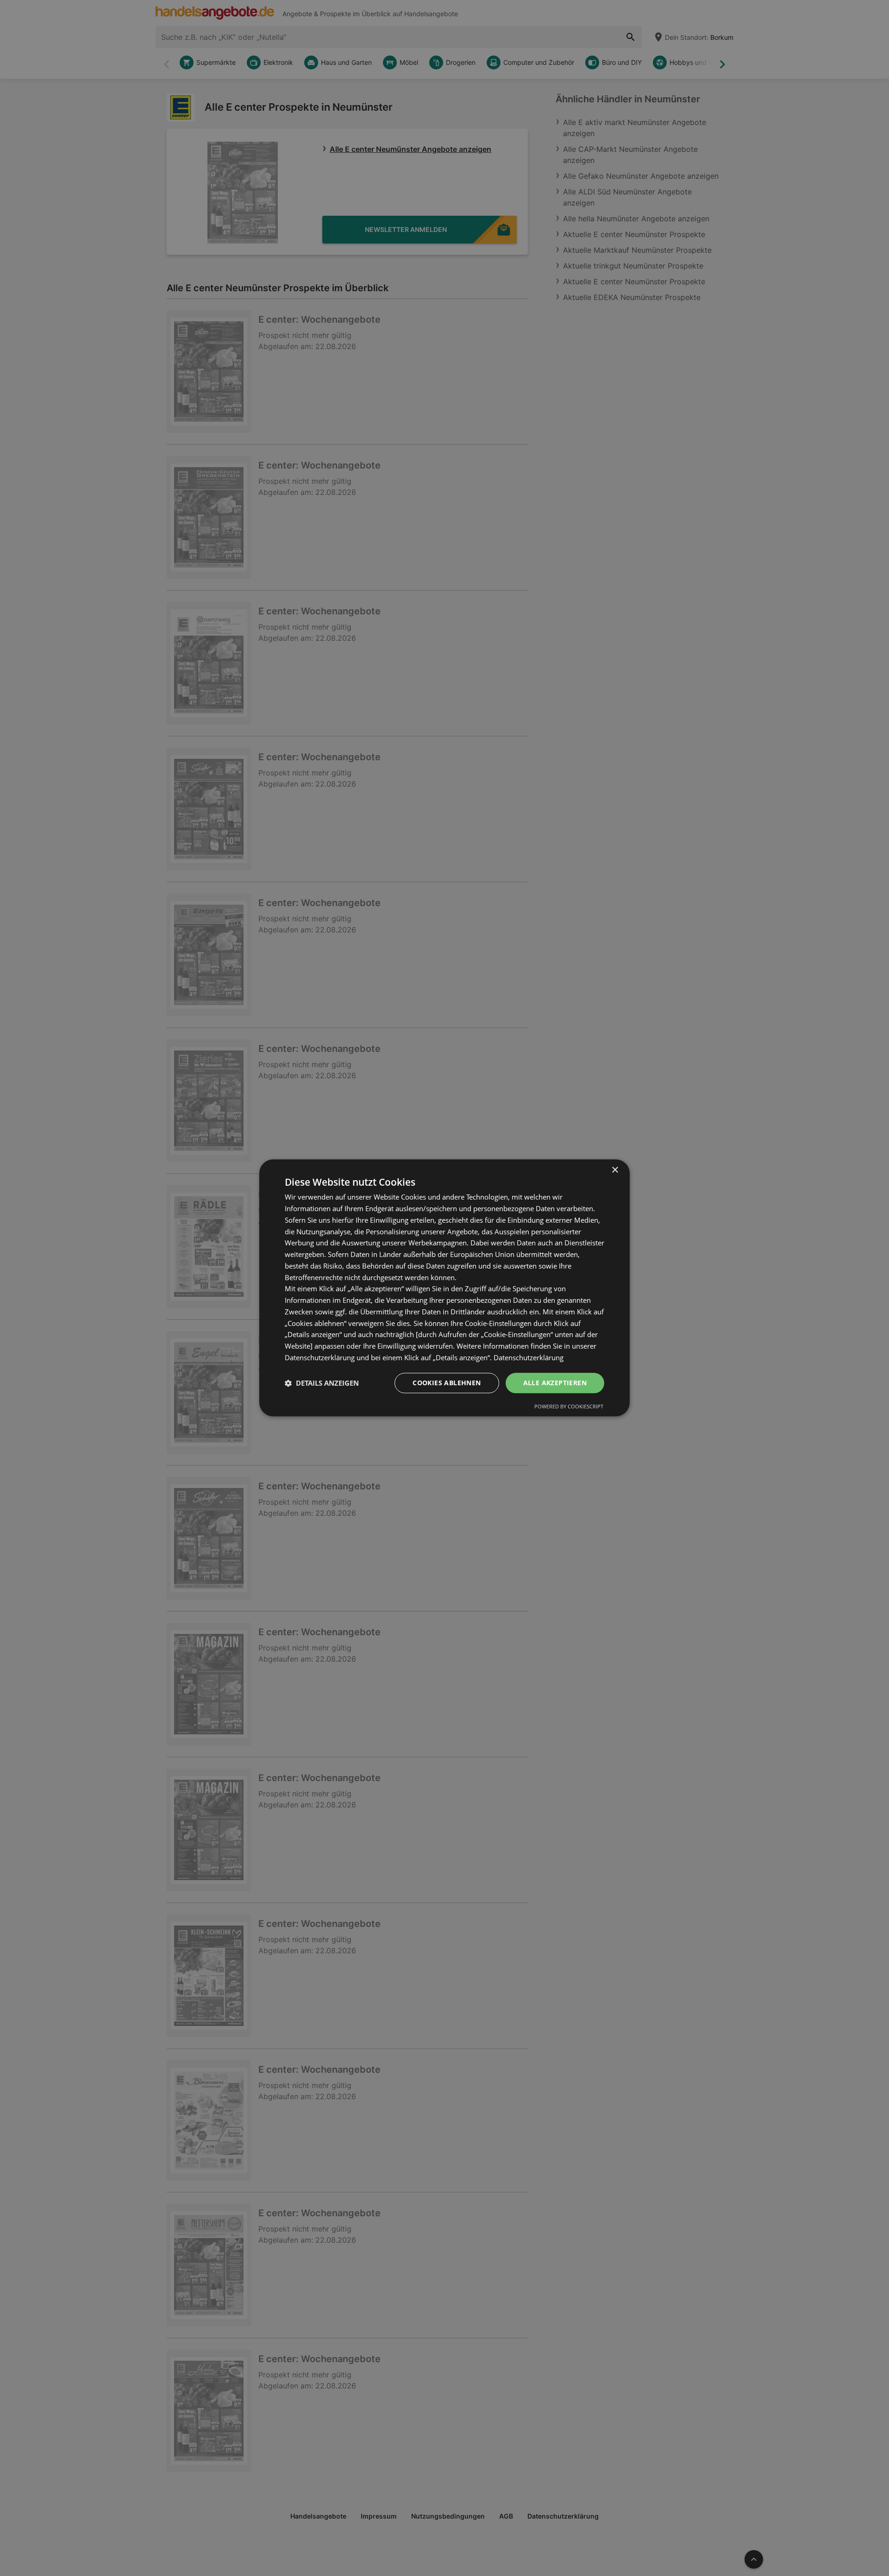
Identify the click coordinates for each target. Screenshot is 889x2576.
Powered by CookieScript (569, 1407)
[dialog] (444, 1288)
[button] (322, 1383)
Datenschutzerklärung (529, 1357)
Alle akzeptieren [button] (555, 1383)
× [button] (615, 1170)
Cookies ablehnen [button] (447, 1383)
